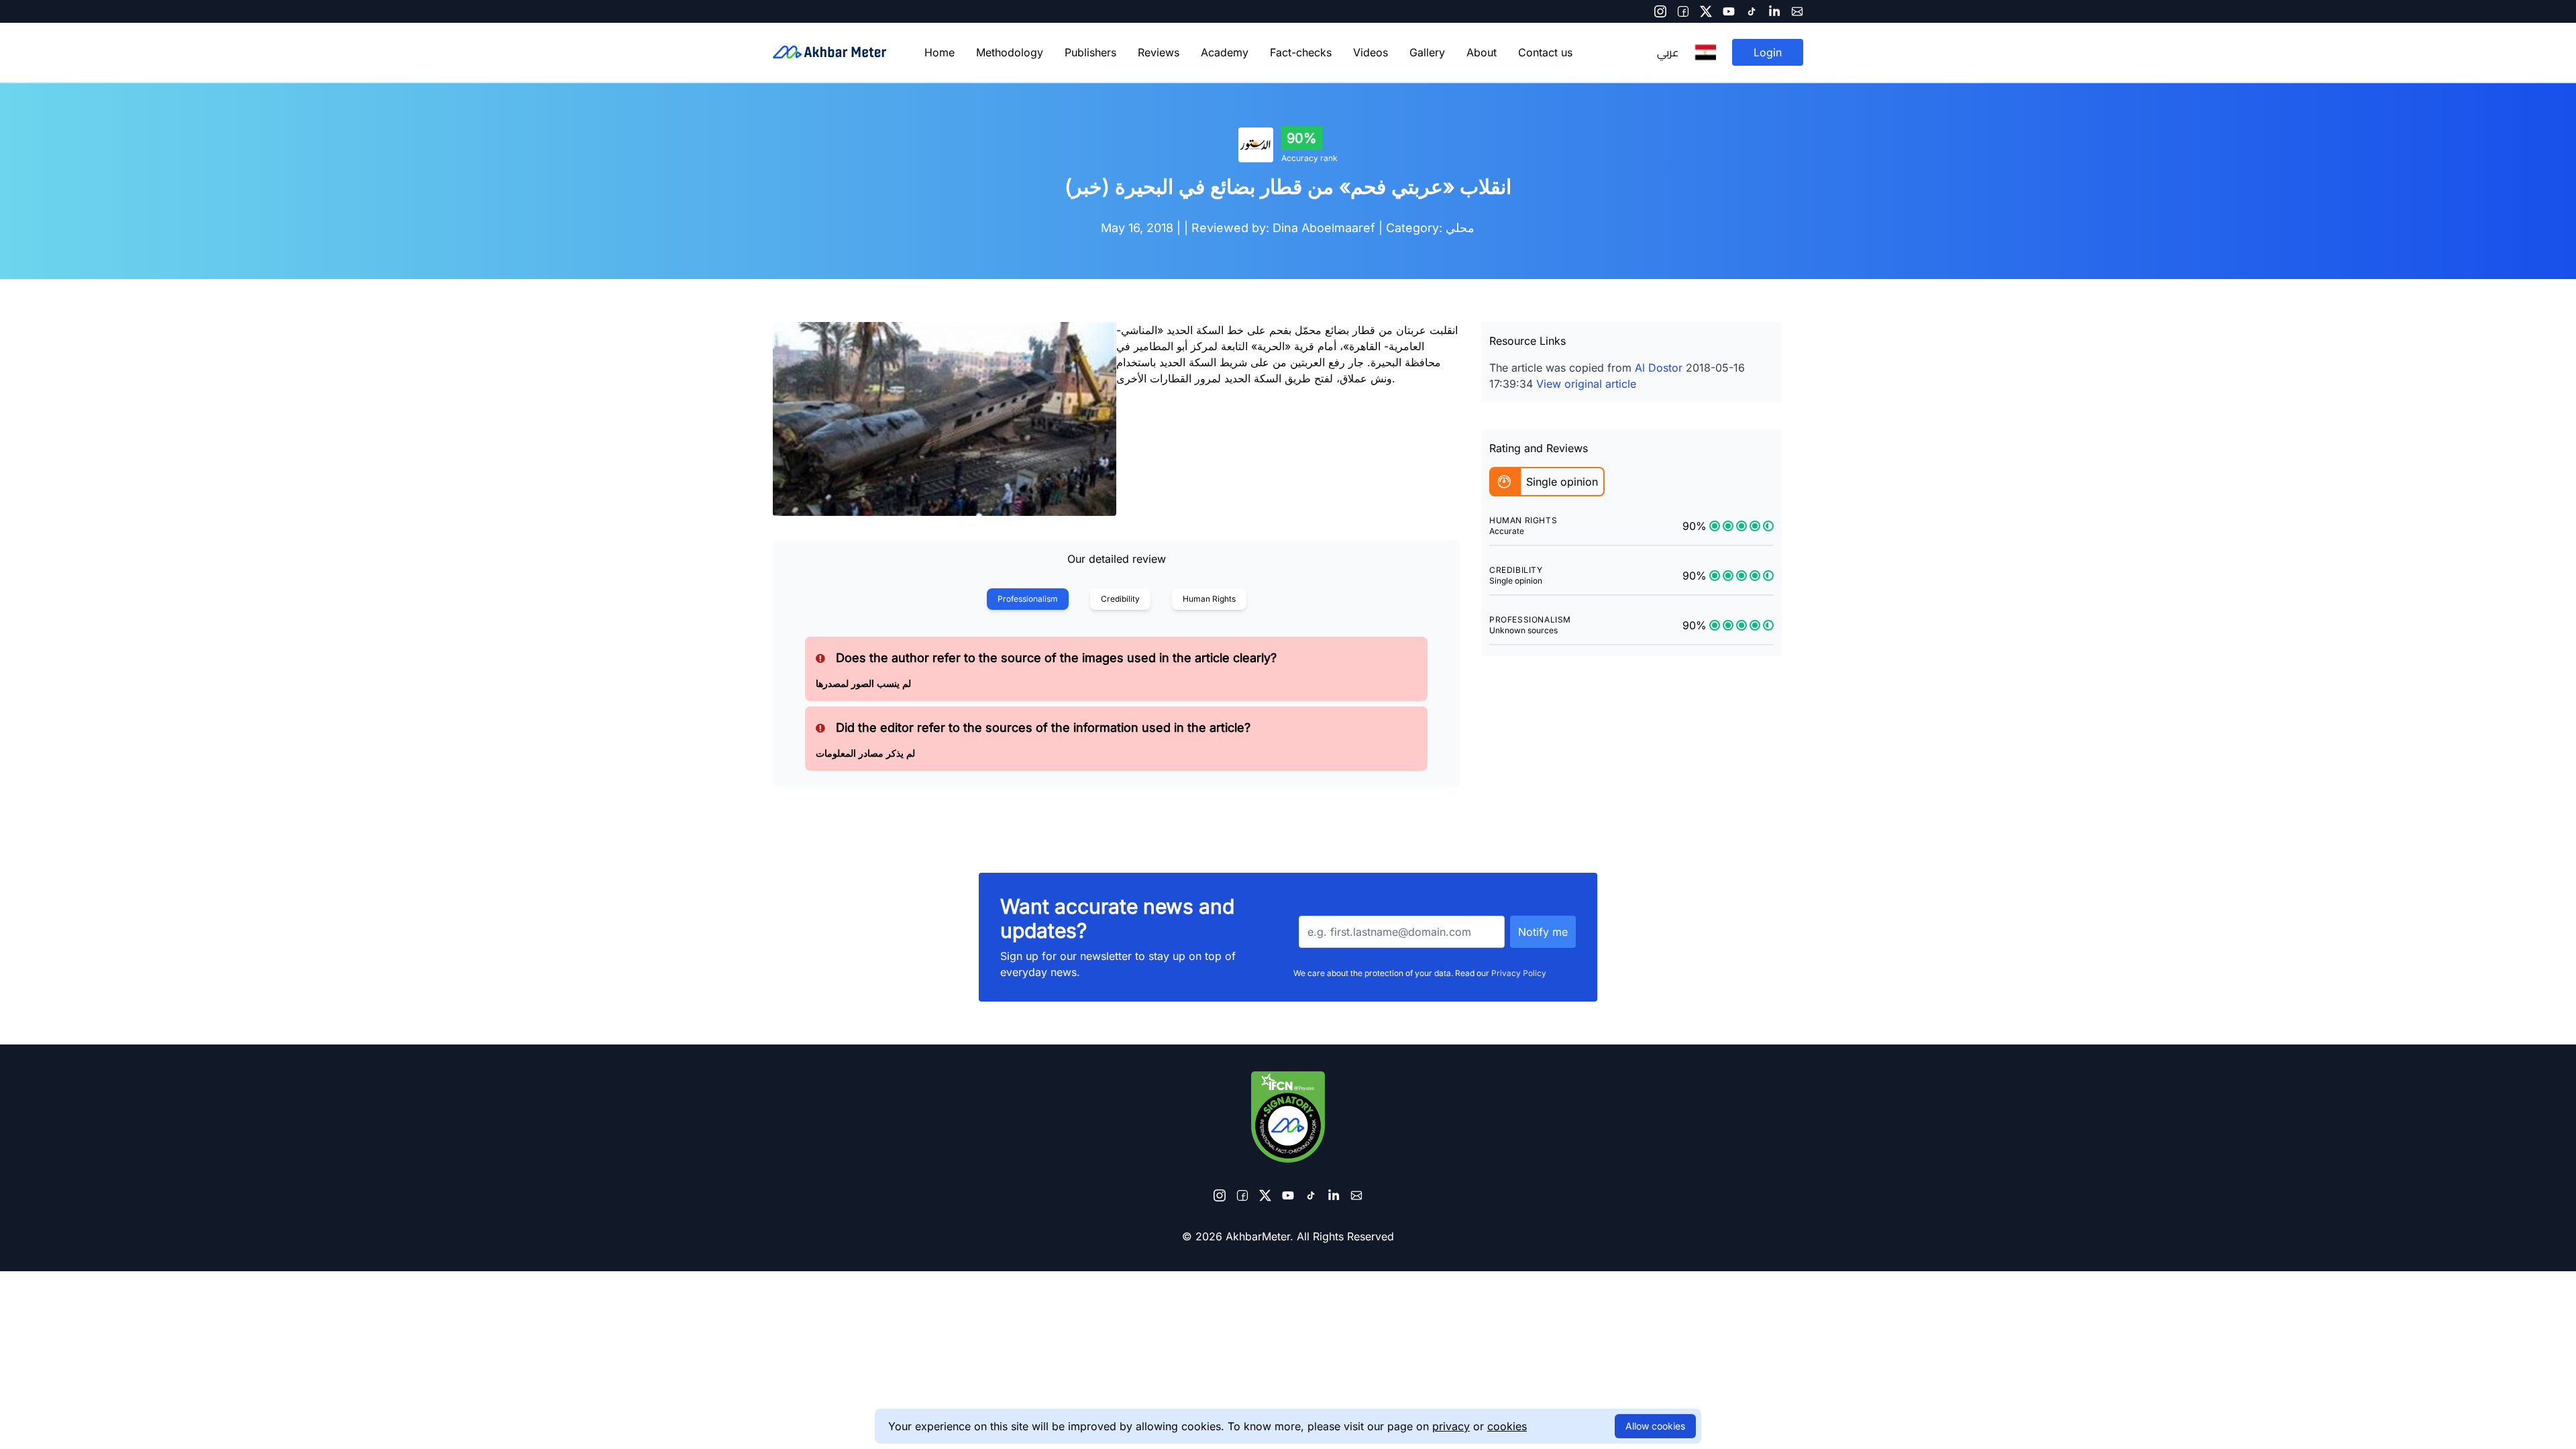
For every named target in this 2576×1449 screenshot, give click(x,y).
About (1482, 52)
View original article (1586, 384)
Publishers (1090, 52)
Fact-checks (1301, 52)
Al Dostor (1659, 368)
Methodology (1010, 52)
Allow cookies (1655, 1426)
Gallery (1427, 52)
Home (940, 52)
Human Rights (1209, 599)
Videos (1371, 52)
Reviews (1159, 52)
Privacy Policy (1519, 973)
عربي (1668, 52)
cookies (1507, 1426)
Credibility (1120, 599)
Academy (1225, 52)
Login (1768, 52)
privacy (1451, 1426)
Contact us (1545, 52)
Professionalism (1028, 599)
